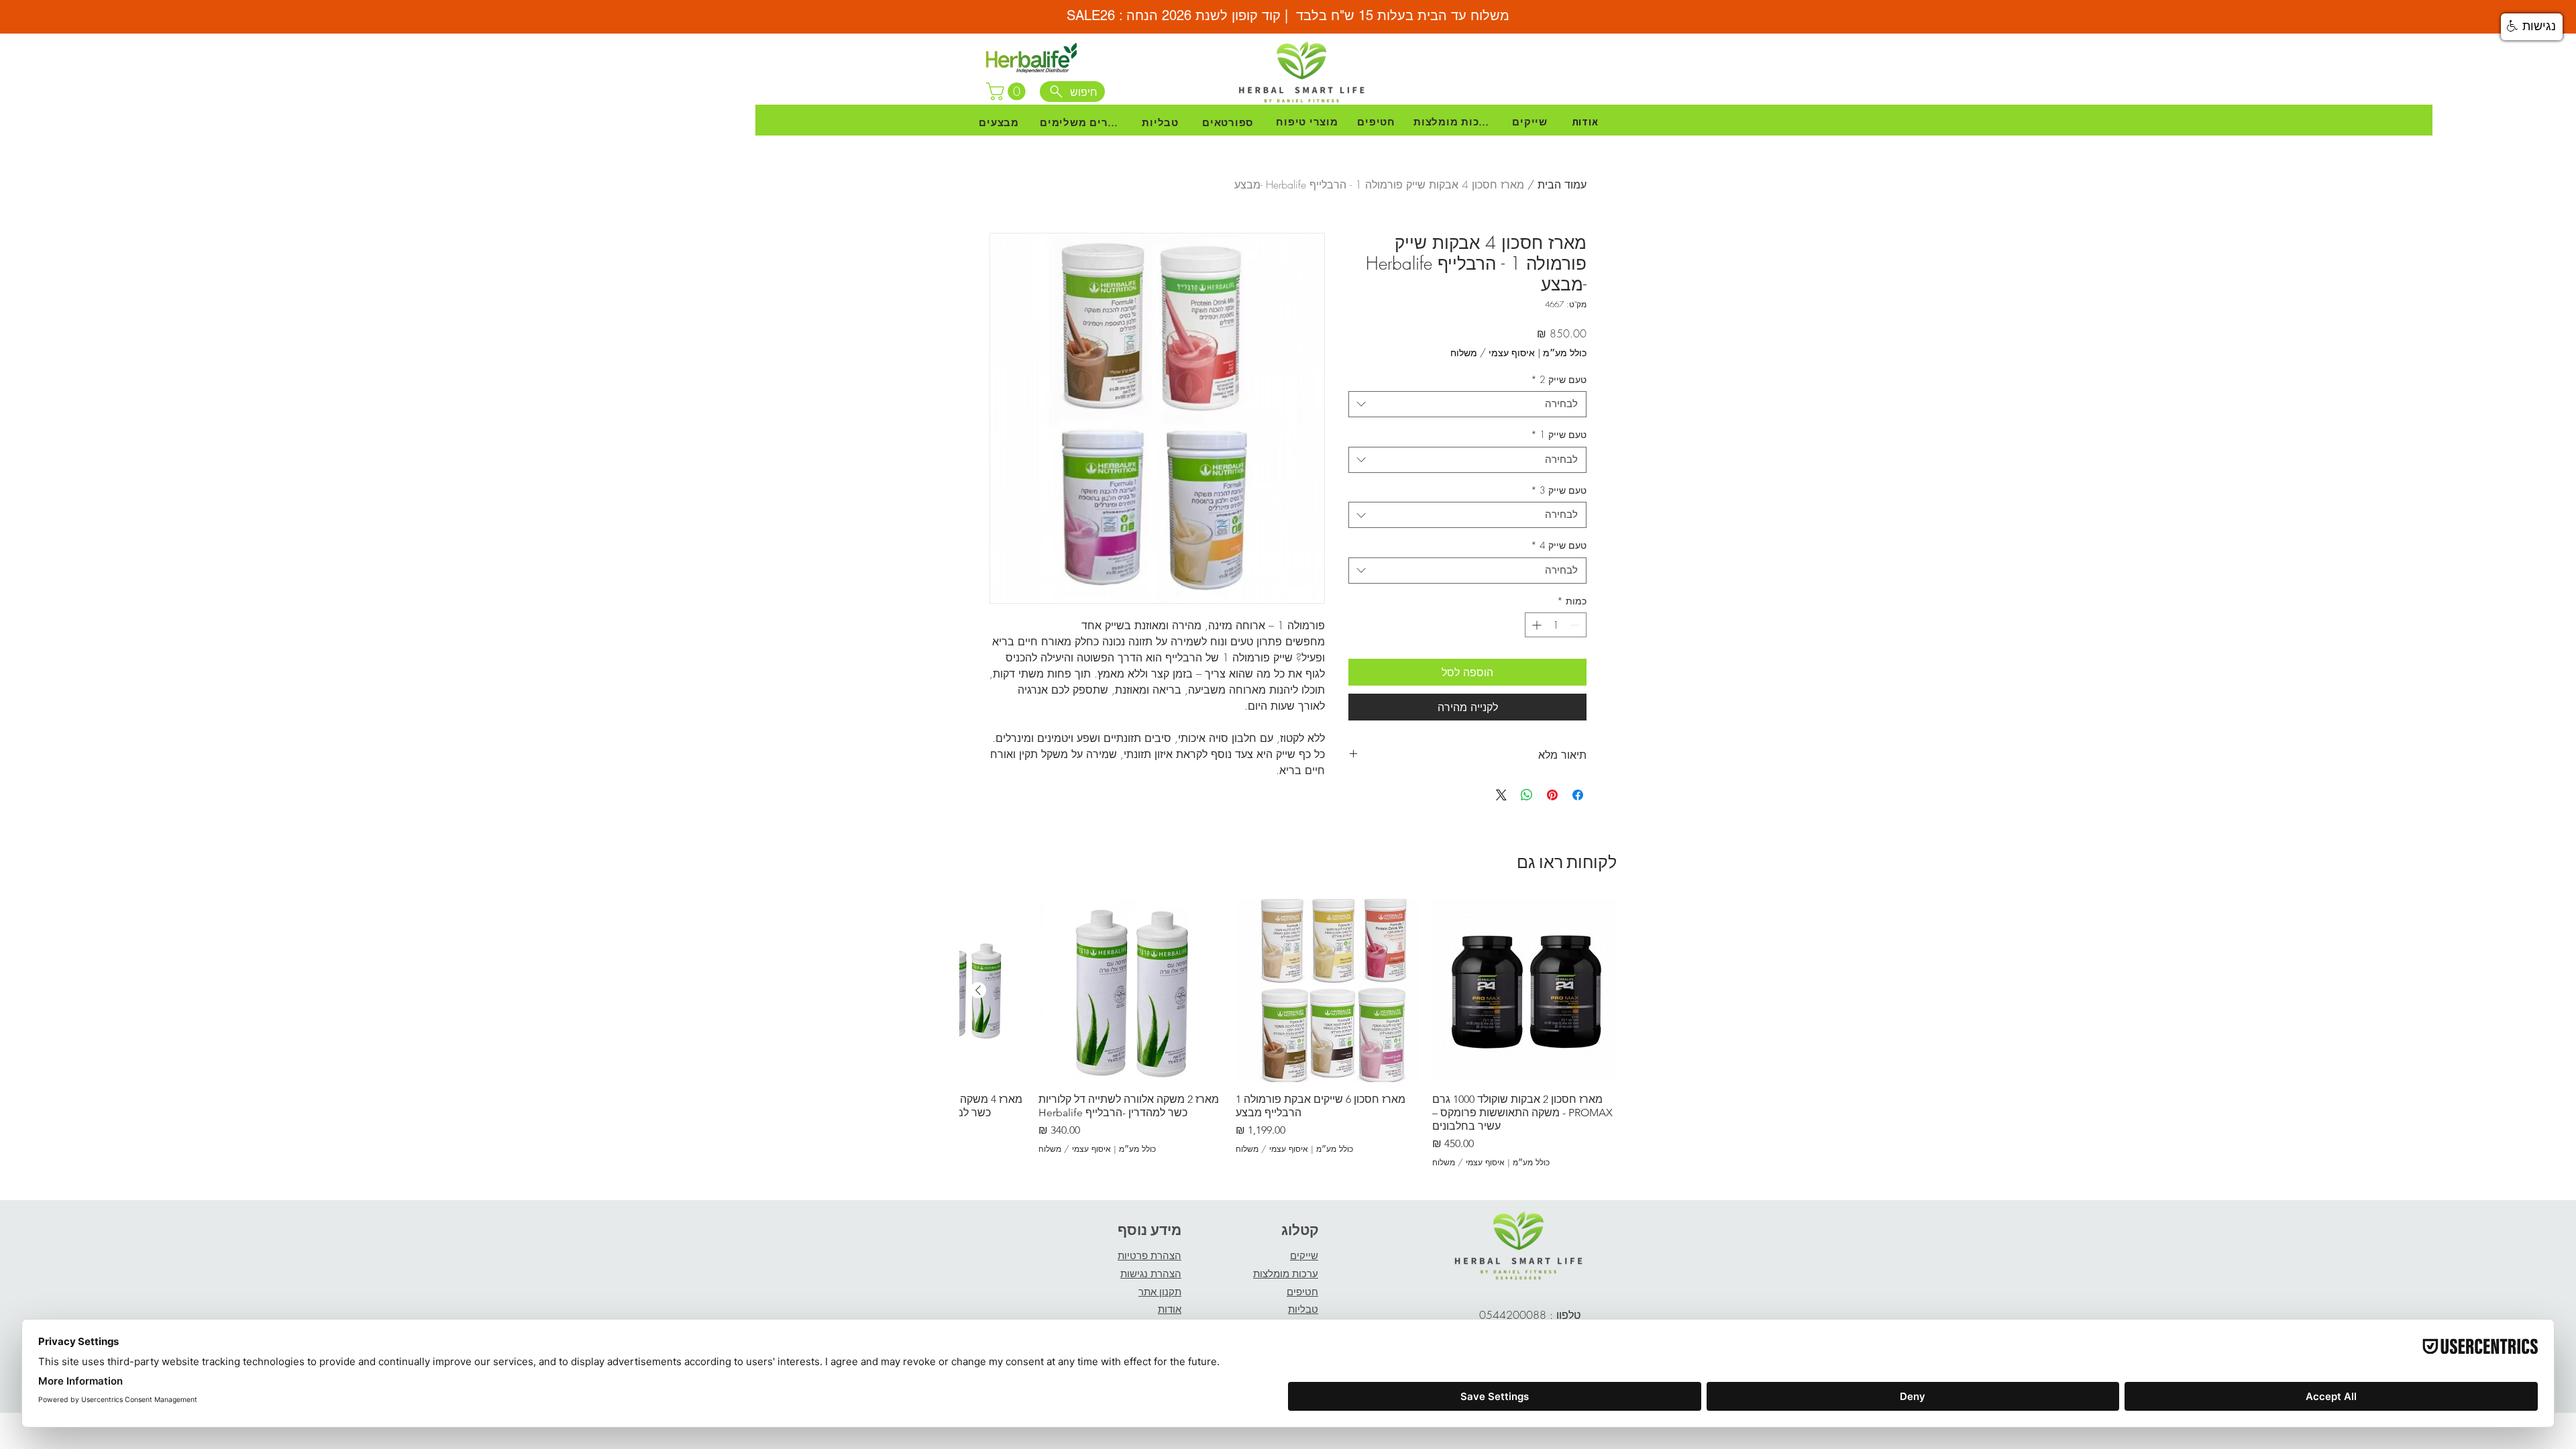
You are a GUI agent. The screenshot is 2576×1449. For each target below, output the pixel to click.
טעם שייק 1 (1559, 434)
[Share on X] (1501, 795)
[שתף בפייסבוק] (1578, 795)
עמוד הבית (1562, 184)
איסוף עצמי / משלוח (1493, 353)
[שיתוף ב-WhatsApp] (1527, 795)
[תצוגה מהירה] (1524, 991)
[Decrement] (1576, 625)
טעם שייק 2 (1559, 379)
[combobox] (1467, 404)
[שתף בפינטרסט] (1552, 795)
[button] (1008, 92)
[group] (1288, 1034)
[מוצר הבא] (978, 990)
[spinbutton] (1556, 625)
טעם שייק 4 (1559, 545)
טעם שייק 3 (1559, 490)
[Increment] (1535, 625)
